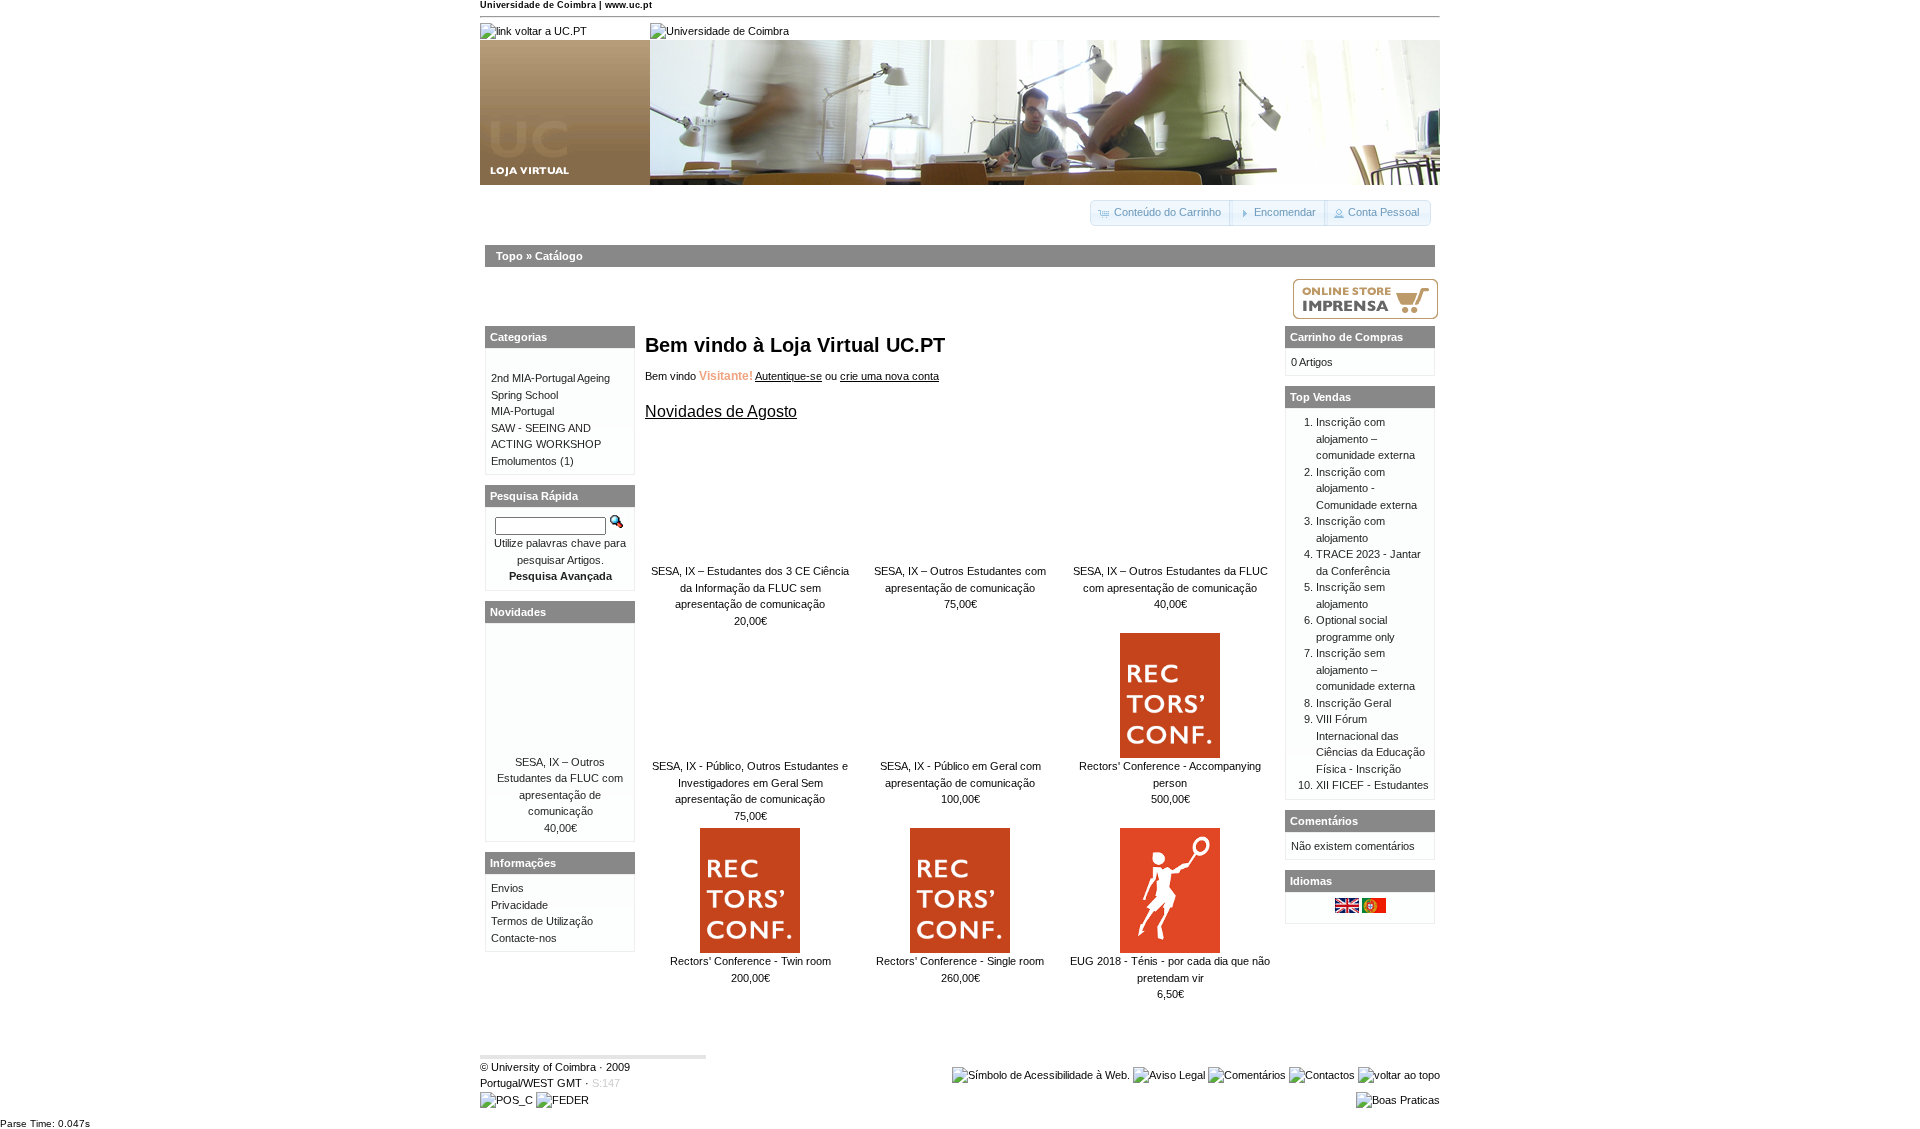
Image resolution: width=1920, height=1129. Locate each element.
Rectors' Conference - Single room (960, 961)
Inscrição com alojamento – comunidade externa (1365, 438)
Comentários (1324, 821)
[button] (1161, 213)
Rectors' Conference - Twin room (750, 961)
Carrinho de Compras (1346, 337)
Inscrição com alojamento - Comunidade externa (1366, 488)
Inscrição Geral (1353, 703)
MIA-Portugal (522, 411)
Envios (507, 888)
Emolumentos (524, 461)
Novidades (518, 612)
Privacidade (519, 905)
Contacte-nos (524, 938)
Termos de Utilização (542, 921)
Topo (509, 256)
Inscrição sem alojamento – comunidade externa (1365, 669)
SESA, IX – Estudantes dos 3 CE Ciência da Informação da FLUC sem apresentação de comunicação (750, 587)
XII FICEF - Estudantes (1372, 785)
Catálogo (559, 256)
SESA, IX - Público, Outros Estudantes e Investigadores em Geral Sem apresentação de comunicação (750, 782)
